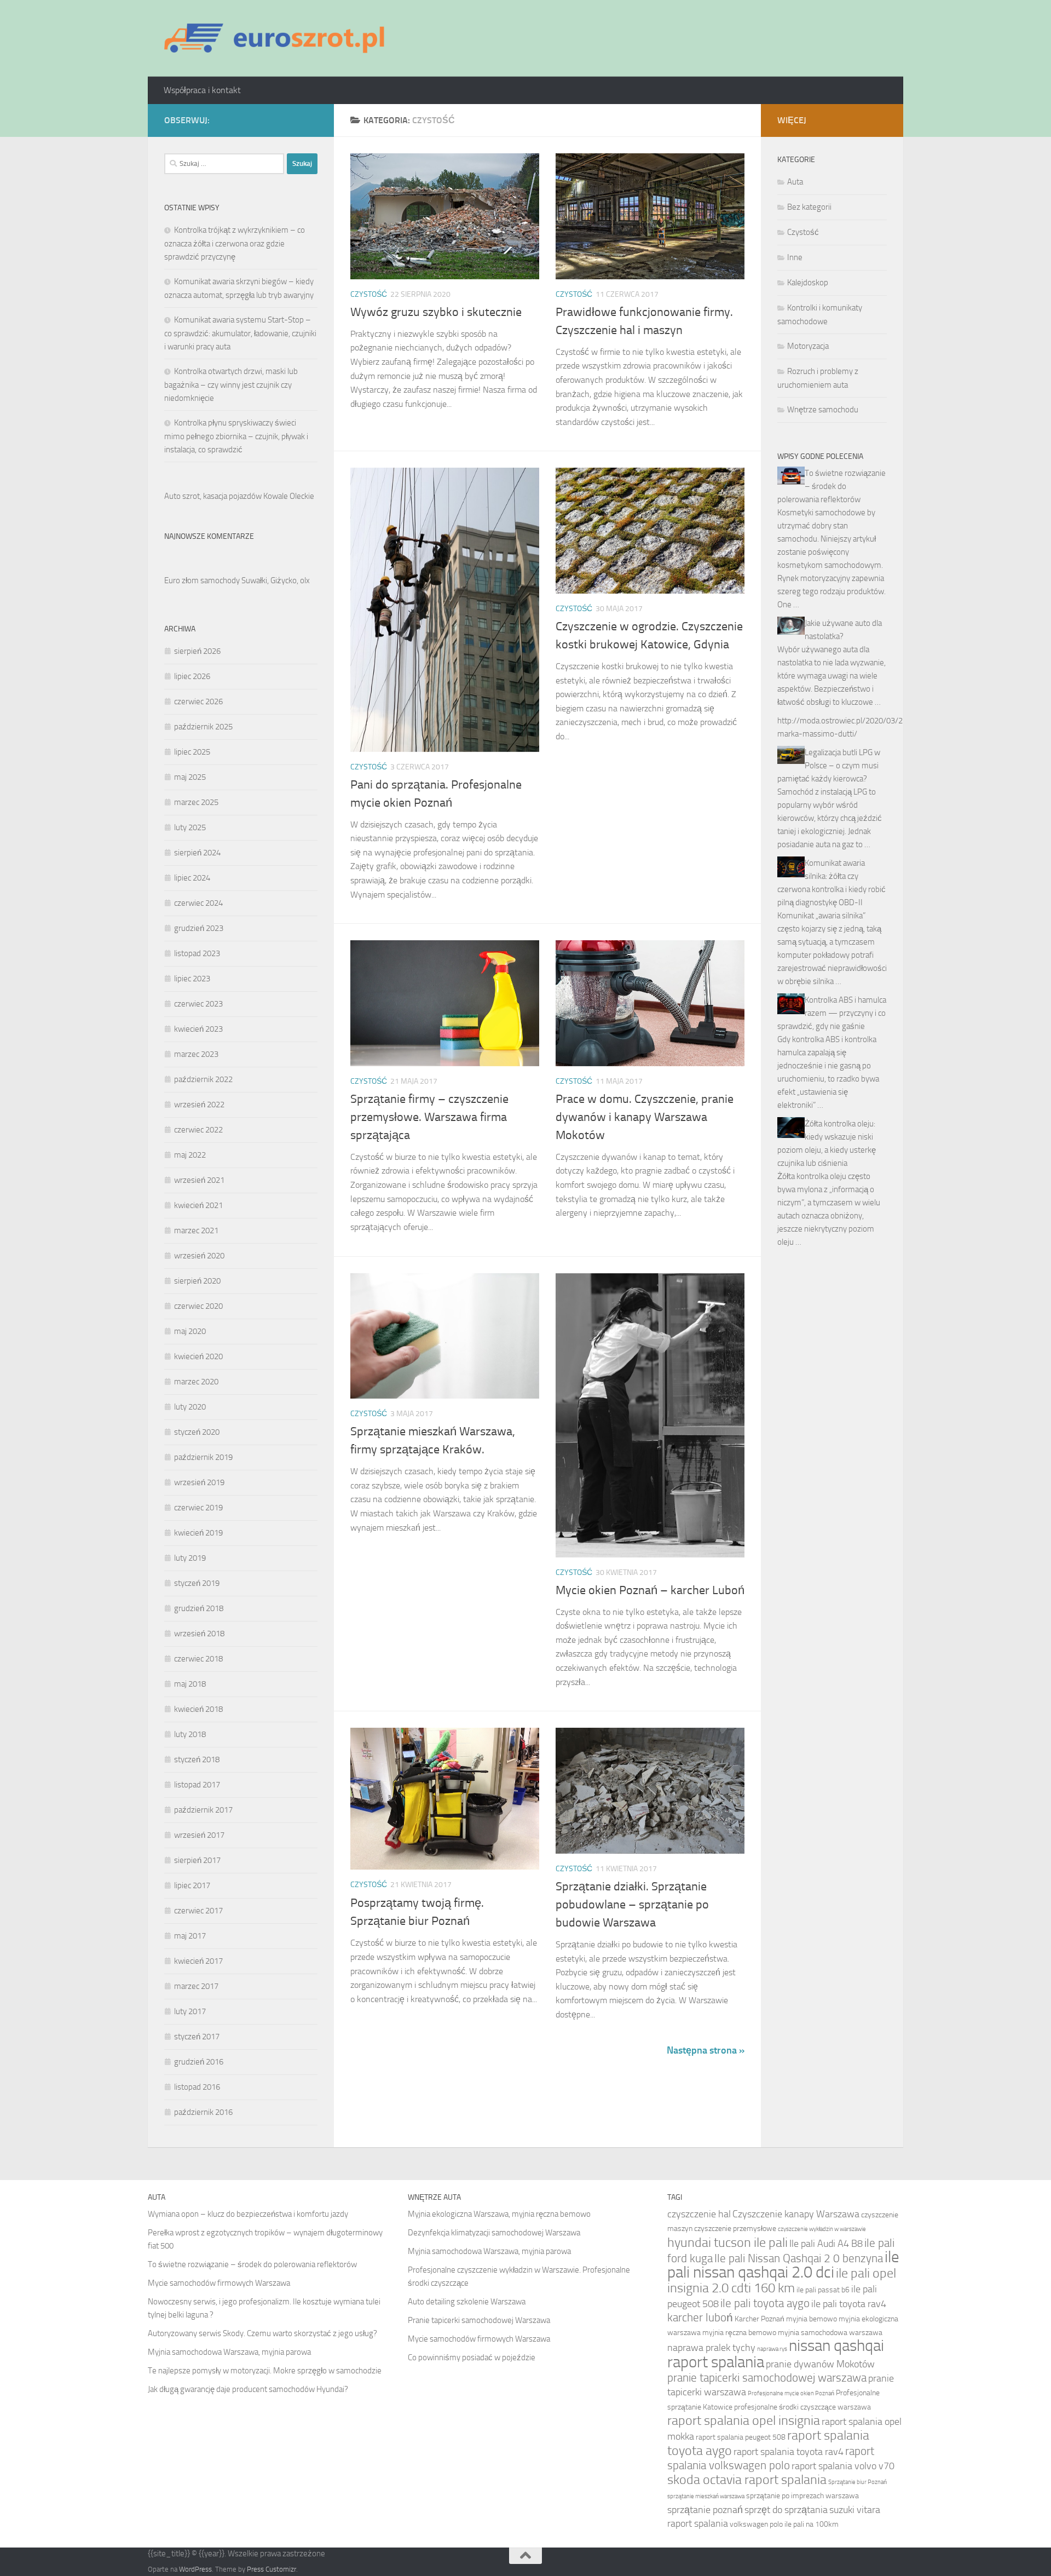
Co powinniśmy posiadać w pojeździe (472, 2358)
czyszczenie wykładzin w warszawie (822, 2229)
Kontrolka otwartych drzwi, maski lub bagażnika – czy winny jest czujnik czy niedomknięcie (231, 385)
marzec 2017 (196, 1986)
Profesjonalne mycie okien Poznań (791, 2393)
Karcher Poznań (760, 2319)
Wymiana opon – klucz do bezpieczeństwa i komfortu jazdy (248, 2214)
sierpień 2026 (197, 651)
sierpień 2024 (197, 853)
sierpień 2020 (197, 1281)
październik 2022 (203, 1079)
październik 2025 (203, 727)
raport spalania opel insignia (744, 2420)
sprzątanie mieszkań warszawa (706, 2496)
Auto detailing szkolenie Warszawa (467, 2302)
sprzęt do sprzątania (786, 2510)
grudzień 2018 (199, 1608)
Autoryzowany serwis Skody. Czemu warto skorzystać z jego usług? (262, 2333)
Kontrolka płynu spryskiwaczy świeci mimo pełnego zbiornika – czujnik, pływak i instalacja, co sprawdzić (236, 436)
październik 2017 (203, 1810)
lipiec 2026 (192, 676)
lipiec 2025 (192, 752)
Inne (795, 257)
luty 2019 (190, 1558)
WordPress (195, 2569)
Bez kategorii (809, 207)
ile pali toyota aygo (765, 2303)
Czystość (369, 294)
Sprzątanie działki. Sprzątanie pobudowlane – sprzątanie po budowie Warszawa (632, 1905)
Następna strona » (706, 2050)
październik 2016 (203, 2112)
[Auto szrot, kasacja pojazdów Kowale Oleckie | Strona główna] (279, 38)
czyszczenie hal (699, 2214)
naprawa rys (772, 2349)
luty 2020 (190, 1407)
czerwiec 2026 (198, 702)
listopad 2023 (197, 953)
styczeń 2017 (197, 2037)
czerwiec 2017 (198, 1911)
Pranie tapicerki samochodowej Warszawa (479, 2320)
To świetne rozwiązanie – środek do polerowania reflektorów (831, 486)
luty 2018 (190, 1734)
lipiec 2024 (192, 878)
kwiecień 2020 (198, 1356)
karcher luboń (700, 2317)
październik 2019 (203, 1457)
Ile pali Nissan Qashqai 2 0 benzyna (799, 2258)
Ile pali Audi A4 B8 (826, 2244)
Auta (795, 182)
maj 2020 (190, 1331)
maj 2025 (190, 777)
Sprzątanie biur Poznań (857, 2482)
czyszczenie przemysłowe (735, 2229)
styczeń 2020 (197, 1432)
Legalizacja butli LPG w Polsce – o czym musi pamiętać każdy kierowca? (829, 766)
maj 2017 (190, 1936)
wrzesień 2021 (199, 1180)
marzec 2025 (196, 802)
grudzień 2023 (199, 928)
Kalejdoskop (808, 283)
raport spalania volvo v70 (843, 2466)
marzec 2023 (196, 1054)
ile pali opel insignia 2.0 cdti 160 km (782, 2280)
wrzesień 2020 (199, 1256)
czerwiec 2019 (198, 1508)
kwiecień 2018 (198, 1709)
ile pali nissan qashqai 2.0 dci (783, 2265)
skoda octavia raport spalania (747, 2479)
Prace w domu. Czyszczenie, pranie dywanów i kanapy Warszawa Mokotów (645, 1117)
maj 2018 (190, 1684)
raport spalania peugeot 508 (741, 2437)
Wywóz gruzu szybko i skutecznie (436, 312)
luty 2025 (190, 827)
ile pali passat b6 (823, 2290)
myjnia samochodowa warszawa (830, 2333)
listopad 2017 (197, 1785)
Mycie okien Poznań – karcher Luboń (650, 1590)
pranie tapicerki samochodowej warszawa (767, 2377)
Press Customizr (272, 2569)
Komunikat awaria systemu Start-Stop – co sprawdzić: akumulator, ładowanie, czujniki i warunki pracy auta (240, 333)
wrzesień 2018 (199, 1634)
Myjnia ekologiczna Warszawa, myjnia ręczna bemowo (499, 2214)
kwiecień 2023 (198, 1029)
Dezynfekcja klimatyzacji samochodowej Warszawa (494, 2233)
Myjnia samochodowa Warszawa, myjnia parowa (229, 2352)
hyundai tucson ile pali (727, 2242)
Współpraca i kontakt (202, 90)
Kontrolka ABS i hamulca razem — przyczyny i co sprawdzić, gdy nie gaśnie (832, 1013)
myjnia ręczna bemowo (739, 2333)
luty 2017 (190, 2011)
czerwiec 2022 (198, 1130)
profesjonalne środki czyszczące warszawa (802, 2407)
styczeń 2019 (197, 1583)
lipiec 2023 (192, 979)
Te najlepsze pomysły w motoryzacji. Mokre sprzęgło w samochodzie (265, 2371)
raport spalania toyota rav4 (789, 2452)
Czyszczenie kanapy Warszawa (796, 2214)
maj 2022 (190, 1155)
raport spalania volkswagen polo (771, 2458)
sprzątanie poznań (705, 2510)
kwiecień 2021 (198, 1205)
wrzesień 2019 (199, 1482)
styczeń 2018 (197, 1760)
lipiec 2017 (192, 1885)
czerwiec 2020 (198, 1306)
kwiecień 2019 (198, 1533)
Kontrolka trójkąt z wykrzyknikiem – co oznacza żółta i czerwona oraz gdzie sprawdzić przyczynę (235, 243)
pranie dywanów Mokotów (820, 2364)
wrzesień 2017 (199, 1835)
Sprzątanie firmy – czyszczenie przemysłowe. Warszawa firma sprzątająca (429, 1117)
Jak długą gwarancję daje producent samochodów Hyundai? (248, 2389)
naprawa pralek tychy (711, 2348)
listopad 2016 (197, 2087)
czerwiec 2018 (198, 1659)
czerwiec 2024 (198, 903)
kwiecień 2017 (198, 1961)
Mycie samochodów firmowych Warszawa (219, 2283)
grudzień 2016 (199, 2062)
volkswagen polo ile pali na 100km (784, 2524)
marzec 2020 (196, 1382)
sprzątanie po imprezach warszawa (802, 2496)
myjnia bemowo (812, 2319)
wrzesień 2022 (199, 1105)
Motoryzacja (808, 346)
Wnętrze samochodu (823, 410)
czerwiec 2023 (198, 1004)
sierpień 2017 (197, 1860)
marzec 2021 (196, 1231)
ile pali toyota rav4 (849, 2304)
